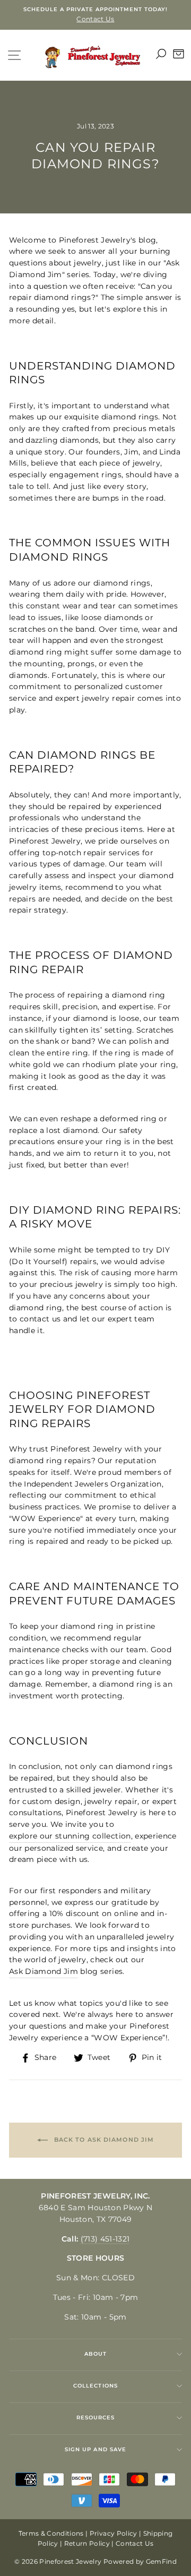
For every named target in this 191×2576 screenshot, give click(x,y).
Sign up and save (95, 2449)
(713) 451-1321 (105, 2239)
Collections (95, 2386)
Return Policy (87, 2543)
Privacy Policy (114, 2533)
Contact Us (134, 2543)
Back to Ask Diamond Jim (103, 2140)
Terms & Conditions (51, 2533)
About (95, 2354)
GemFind (161, 2561)
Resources (95, 2418)
